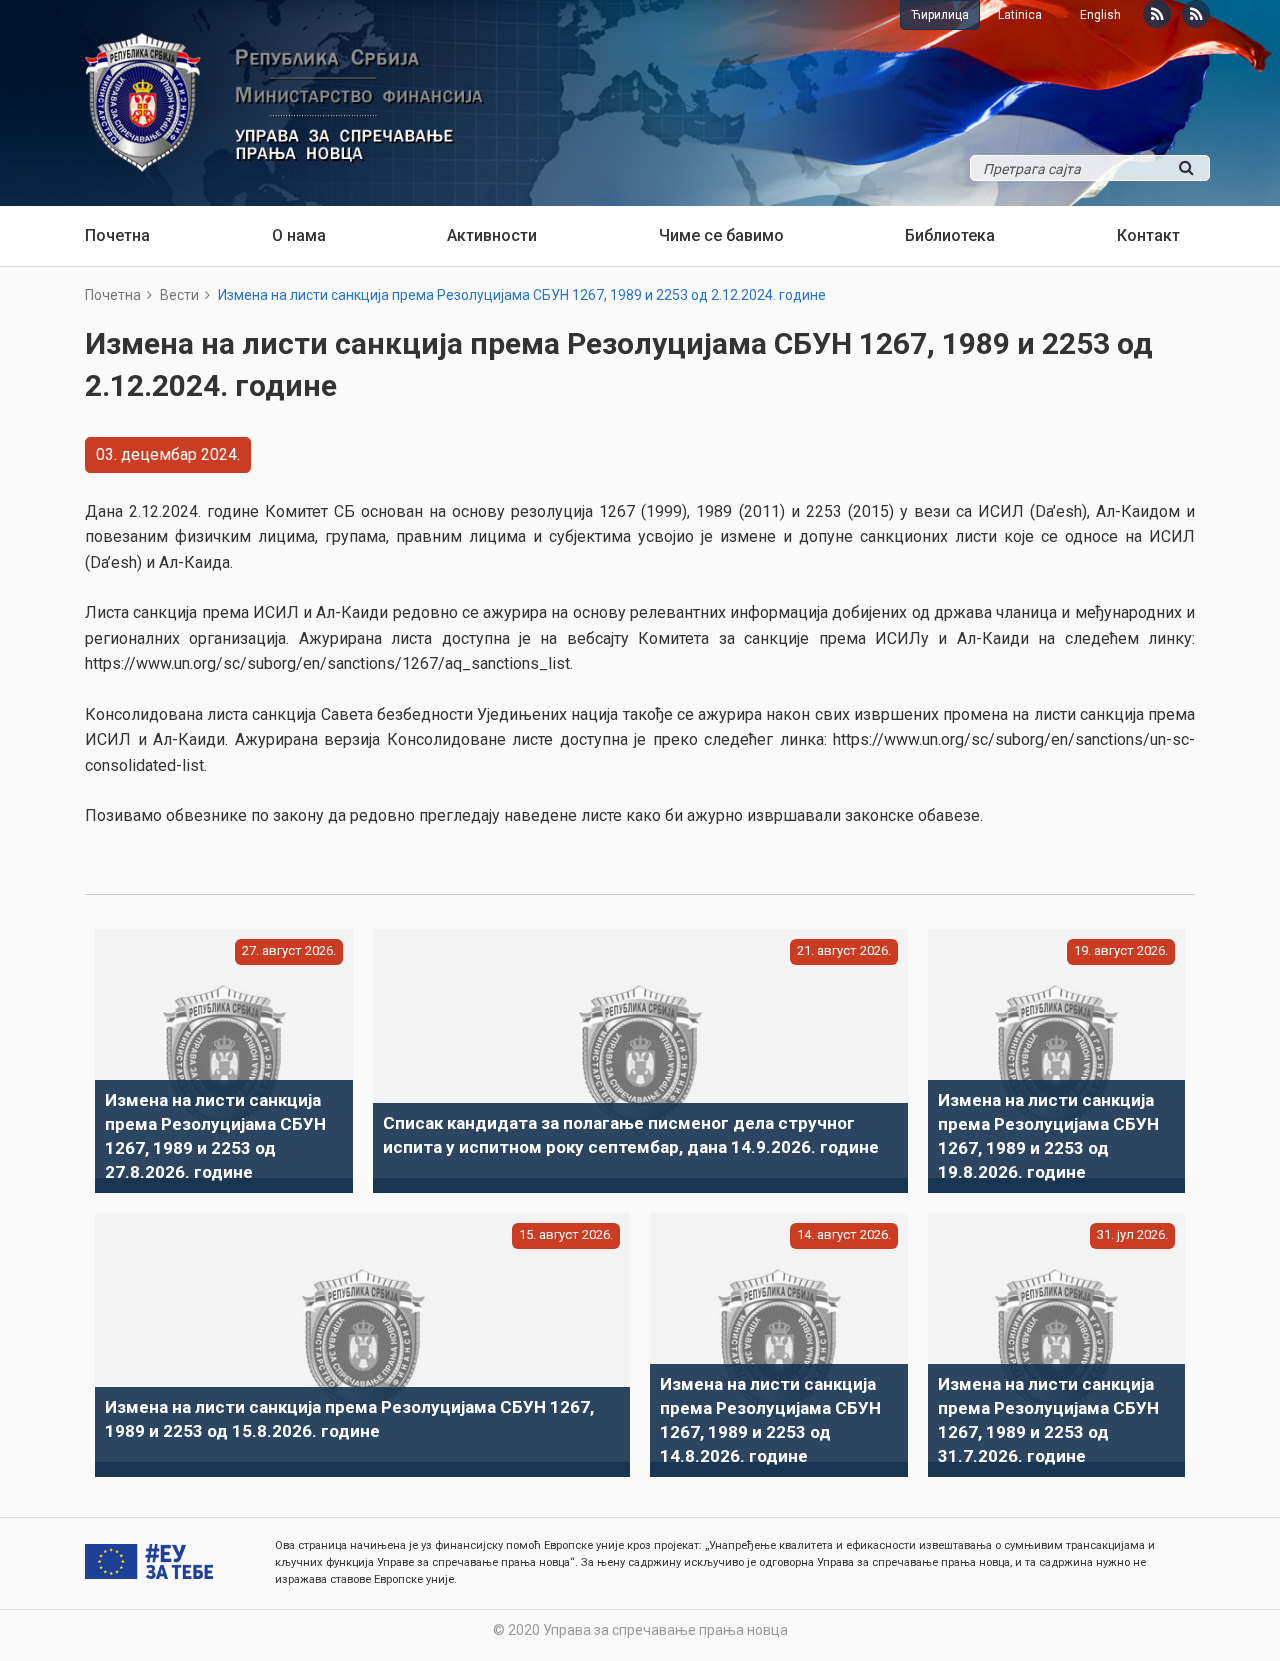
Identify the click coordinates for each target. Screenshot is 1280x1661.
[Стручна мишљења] (1196, 14)
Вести (179, 295)
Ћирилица (940, 15)
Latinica (1020, 15)
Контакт (1148, 235)
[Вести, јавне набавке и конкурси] (1157, 14)
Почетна (117, 235)
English (1100, 15)
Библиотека (950, 235)
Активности (492, 235)
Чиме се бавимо (721, 235)
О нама (299, 235)
